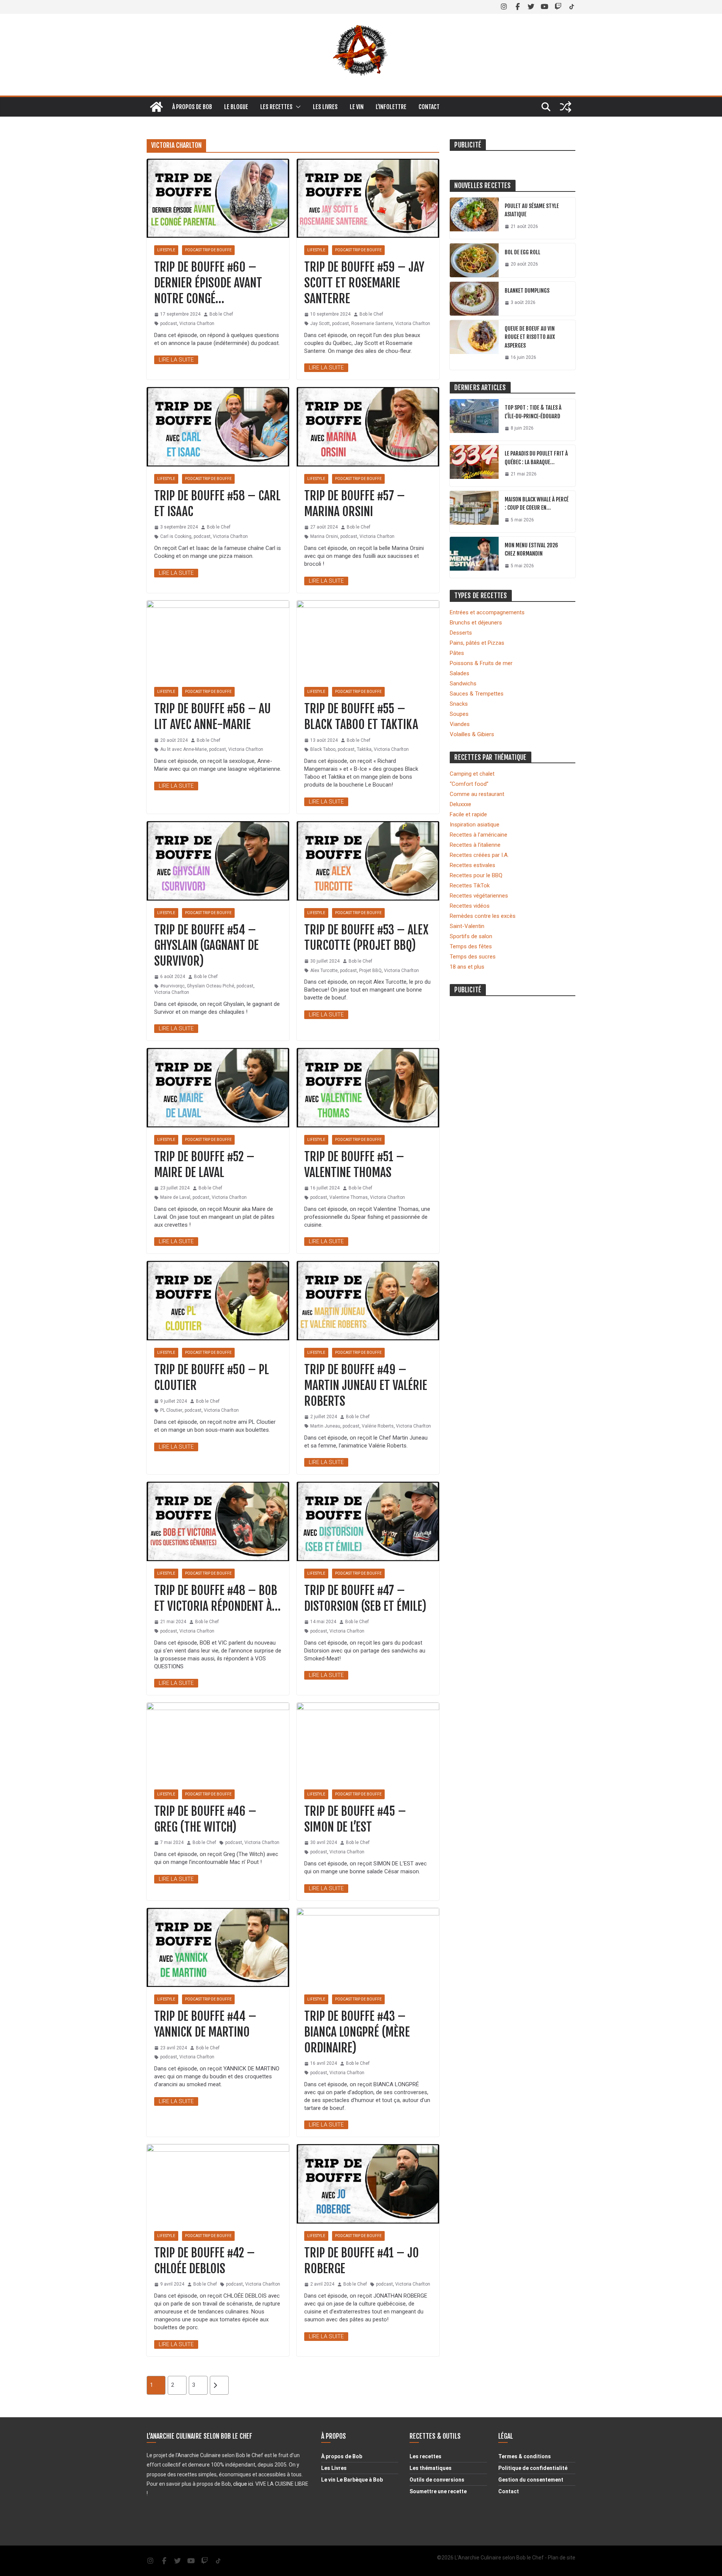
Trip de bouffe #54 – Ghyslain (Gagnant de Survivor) (206, 945)
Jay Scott (320, 324)
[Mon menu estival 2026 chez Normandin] (474, 557)
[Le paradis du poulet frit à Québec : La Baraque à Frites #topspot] (474, 466)
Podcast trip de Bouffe (208, 250)
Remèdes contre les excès (483, 916)
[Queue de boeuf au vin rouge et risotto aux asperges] (474, 345)
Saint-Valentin (467, 926)
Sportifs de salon (471, 936)
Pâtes (457, 653)
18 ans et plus (467, 967)
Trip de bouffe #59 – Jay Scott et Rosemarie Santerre (364, 283)
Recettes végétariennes (479, 896)
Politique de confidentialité (533, 2468)
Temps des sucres (473, 957)
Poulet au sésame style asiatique (532, 210)
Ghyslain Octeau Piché (211, 986)
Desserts (461, 633)
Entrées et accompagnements (487, 612)
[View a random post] (566, 107)
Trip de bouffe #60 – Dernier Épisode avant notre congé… (208, 283)
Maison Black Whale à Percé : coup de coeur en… (537, 504)
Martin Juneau (325, 1426)
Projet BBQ (370, 971)
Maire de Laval (175, 1197)
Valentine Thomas (349, 1197)
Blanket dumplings (527, 291)
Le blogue (236, 107)
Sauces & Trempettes (477, 694)
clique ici (243, 2484)
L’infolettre (391, 107)
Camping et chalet (472, 774)
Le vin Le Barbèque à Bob (352, 2480)
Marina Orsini (324, 536)
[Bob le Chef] (156, 107)
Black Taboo (323, 749)
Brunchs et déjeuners (476, 623)
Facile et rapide (468, 814)
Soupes (459, 714)
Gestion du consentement (531, 2480)
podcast (169, 324)
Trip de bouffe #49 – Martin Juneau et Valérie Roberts (366, 1385)
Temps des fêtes (471, 946)
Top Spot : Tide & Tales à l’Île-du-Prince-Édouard (533, 412)
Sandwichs (463, 683)
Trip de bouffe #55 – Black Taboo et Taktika (361, 717)
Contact (429, 107)
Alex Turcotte (324, 971)
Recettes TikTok (470, 885)
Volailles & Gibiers (472, 734)
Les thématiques (431, 2468)
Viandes (460, 724)
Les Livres (334, 2468)
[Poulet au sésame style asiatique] (474, 218)
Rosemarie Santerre (372, 324)
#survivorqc (172, 986)
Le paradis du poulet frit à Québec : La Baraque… (536, 458)
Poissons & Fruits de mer (481, 663)
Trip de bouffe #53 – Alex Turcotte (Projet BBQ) (366, 938)
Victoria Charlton (197, 324)
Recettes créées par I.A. (479, 855)
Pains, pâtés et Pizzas (477, 643)
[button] (297, 107)
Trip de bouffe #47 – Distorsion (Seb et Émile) (365, 1598)
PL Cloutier (171, 1410)
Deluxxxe (460, 804)
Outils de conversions (437, 2480)
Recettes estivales (472, 865)
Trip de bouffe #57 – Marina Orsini (355, 504)
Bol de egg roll (523, 252)
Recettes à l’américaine (479, 835)
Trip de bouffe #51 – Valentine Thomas (354, 1165)
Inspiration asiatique (475, 825)
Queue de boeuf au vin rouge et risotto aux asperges (530, 337)
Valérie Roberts (378, 1426)
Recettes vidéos (470, 906)
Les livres (325, 107)
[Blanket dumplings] (474, 299)
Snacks (459, 704)
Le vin (357, 107)
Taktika (364, 749)
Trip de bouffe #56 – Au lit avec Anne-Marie (212, 717)
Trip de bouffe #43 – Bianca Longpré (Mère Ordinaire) (357, 2032)
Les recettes (276, 107)
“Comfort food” (469, 784)
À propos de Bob (192, 107)
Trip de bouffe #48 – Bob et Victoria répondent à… (217, 1598)
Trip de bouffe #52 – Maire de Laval (204, 1165)
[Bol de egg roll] (474, 260)
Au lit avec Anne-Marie (184, 749)
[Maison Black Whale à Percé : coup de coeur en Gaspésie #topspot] (474, 512)
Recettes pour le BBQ (476, 875)
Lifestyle (166, 250)
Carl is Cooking (176, 536)
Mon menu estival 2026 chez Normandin (531, 550)
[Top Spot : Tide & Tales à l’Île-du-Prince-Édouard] (474, 420)
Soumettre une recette (438, 2491)
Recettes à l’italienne (475, 845)
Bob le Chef (221, 314)
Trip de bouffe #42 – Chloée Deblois (205, 2261)
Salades (460, 673)
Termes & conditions (525, 2456)
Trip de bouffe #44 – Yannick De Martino (205, 2024)
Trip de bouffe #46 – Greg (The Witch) (205, 1819)
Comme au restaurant (477, 794)
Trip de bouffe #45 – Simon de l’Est (355, 1819)
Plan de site (562, 2558)
